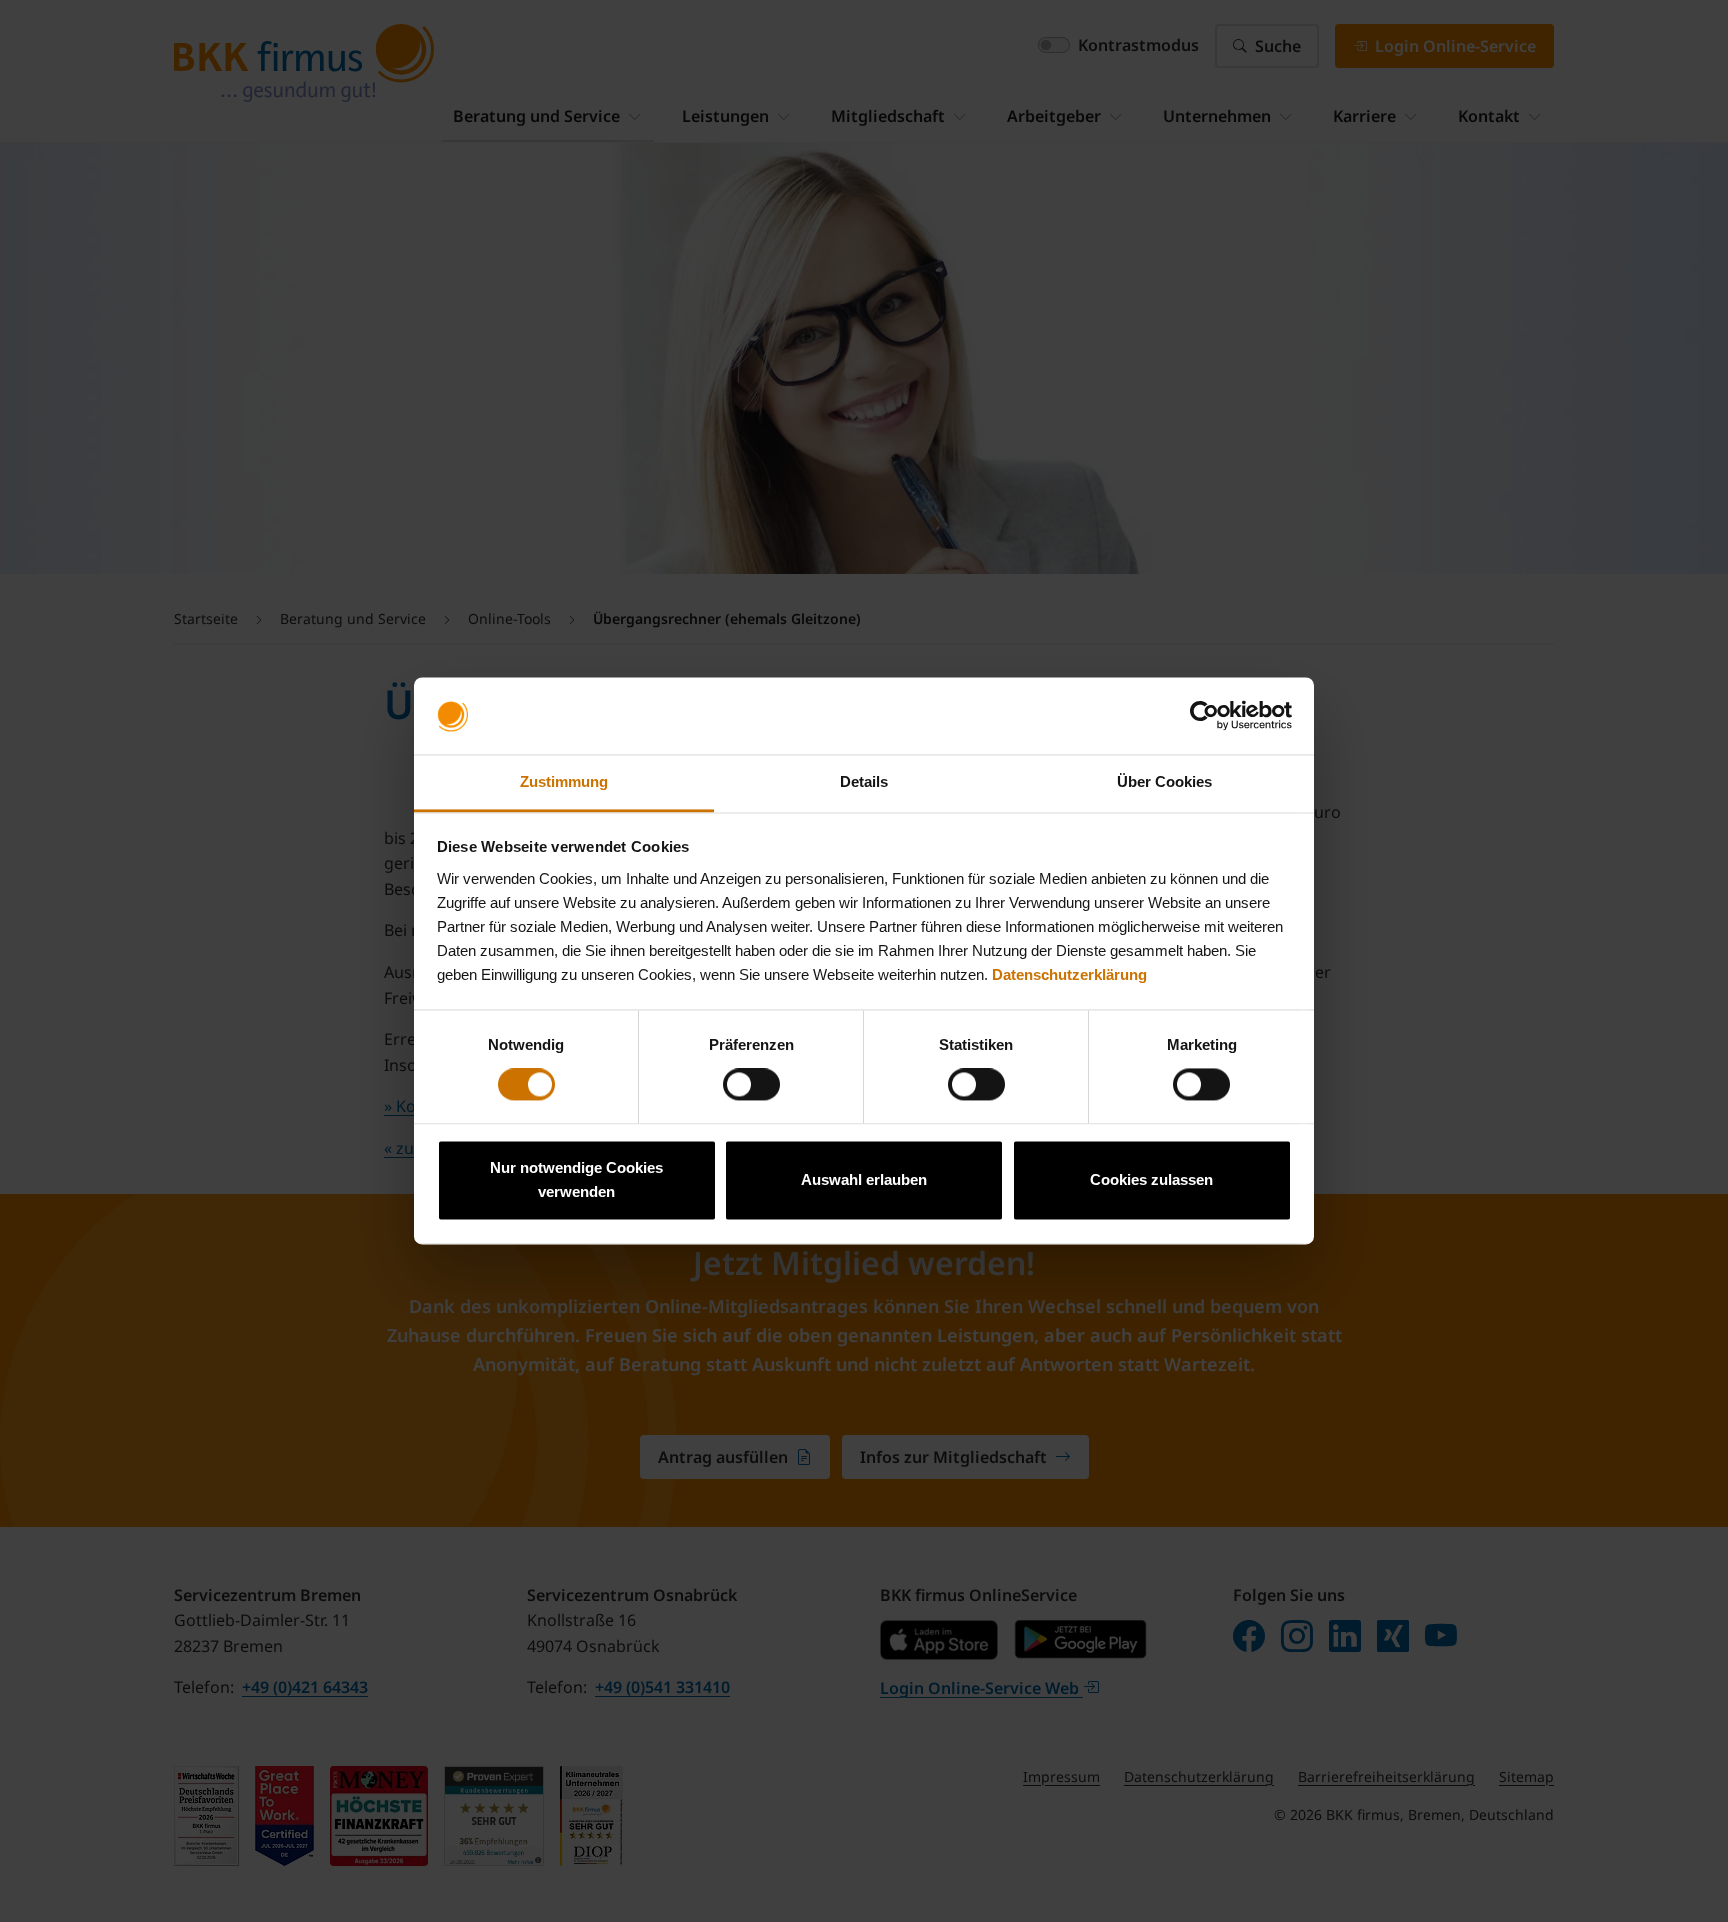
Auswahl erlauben (864, 1179)
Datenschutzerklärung (1069, 974)
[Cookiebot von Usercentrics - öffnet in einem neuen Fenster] (1204, 716)
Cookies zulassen (1151, 1179)
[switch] (751, 1085)
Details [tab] (864, 781)
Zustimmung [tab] (564, 781)
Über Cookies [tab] (1164, 781)
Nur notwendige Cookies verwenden (576, 1179)
